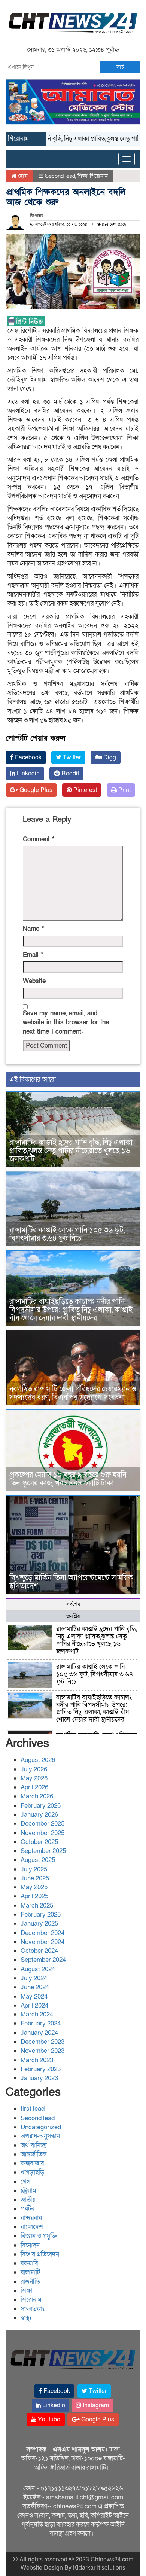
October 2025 (39, 1842)
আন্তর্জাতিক (34, 2154)
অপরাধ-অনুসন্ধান (40, 2136)
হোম (22, 176)
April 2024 (34, 2005)
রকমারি (29, 2263)
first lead (33, 2109)
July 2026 (34, 1769)
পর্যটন (28, 2209)
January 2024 (39, 2033)
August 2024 (38, 1969)
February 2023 (41, 2069)
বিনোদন (30, 2245)
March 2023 (37, 2060)
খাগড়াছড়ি (32, 2172)
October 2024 (39, 1951)
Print (124, 790)
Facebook (28, 757)
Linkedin (28, 774)
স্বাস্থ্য (26, 2318)
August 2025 (38, 1860)
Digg (109, 757)
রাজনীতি (30, 2282)
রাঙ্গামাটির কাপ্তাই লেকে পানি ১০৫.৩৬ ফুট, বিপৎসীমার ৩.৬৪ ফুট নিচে (67, 1234)
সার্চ (120, 67)
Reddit (69, 774)
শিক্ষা (83, 176)
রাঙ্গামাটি (30, 2272)
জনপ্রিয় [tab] (73, 1616)
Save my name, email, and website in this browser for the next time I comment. (66, 1022)
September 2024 (43, 1960)
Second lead (60, 176)
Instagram (95, 2405)
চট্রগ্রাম (28, 2191)
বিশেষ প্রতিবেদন (40, 2254)
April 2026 (34, 1787)
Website (34, 981)
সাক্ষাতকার (33, 2309)
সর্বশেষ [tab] (73, 1604)
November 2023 (42, 2051)
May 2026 (34, 1778)
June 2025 (35, 1878)
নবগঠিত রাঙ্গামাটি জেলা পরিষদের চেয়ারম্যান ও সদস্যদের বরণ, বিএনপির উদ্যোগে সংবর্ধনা (73, 1393)
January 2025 (39, 1923)
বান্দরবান (31, 2218)
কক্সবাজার (32, 2163)
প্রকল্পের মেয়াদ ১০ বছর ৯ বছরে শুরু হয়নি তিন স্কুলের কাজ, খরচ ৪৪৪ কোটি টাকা (68, 1479)
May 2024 (34, 1996)
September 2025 (43, 1851)
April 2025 (34, 1896)
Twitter (71, 757)
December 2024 (42, 1933)
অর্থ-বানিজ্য (34, 2145)
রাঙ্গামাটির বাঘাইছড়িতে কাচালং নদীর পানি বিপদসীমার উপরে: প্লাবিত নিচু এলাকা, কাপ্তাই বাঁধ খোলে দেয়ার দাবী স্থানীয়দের (71, 1310)
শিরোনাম (99, 176)
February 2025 (41, 1915)
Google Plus (35, 790)
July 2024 (34, 1978)
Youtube (48, 2420)
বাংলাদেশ (32, 2227)
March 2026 (37, 1796)
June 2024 (35, 1987)
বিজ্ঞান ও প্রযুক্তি (39, 2236)
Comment (39, 839)
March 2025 (37, 1906)
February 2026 (41, 1806)
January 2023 (39, 2078)
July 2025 (34, 1869)
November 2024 (42, 1942)
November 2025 (42, 1833)
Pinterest (84, 790)
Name (33, 929)
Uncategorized (41, 2127)
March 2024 (37, 2014)
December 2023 (42, 2042)
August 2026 (38, 1760)
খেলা (26, 2182)
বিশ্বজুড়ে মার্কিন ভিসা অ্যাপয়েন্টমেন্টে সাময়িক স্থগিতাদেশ (71, 1582)
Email (33, 955)
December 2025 (42, 1824)
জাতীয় (28, 2200)
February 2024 (41, 2023)
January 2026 (39, 1815)
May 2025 (34, 1887)
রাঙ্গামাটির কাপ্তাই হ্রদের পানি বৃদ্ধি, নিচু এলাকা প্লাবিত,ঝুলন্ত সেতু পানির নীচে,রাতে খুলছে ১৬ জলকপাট (71, 1151)
